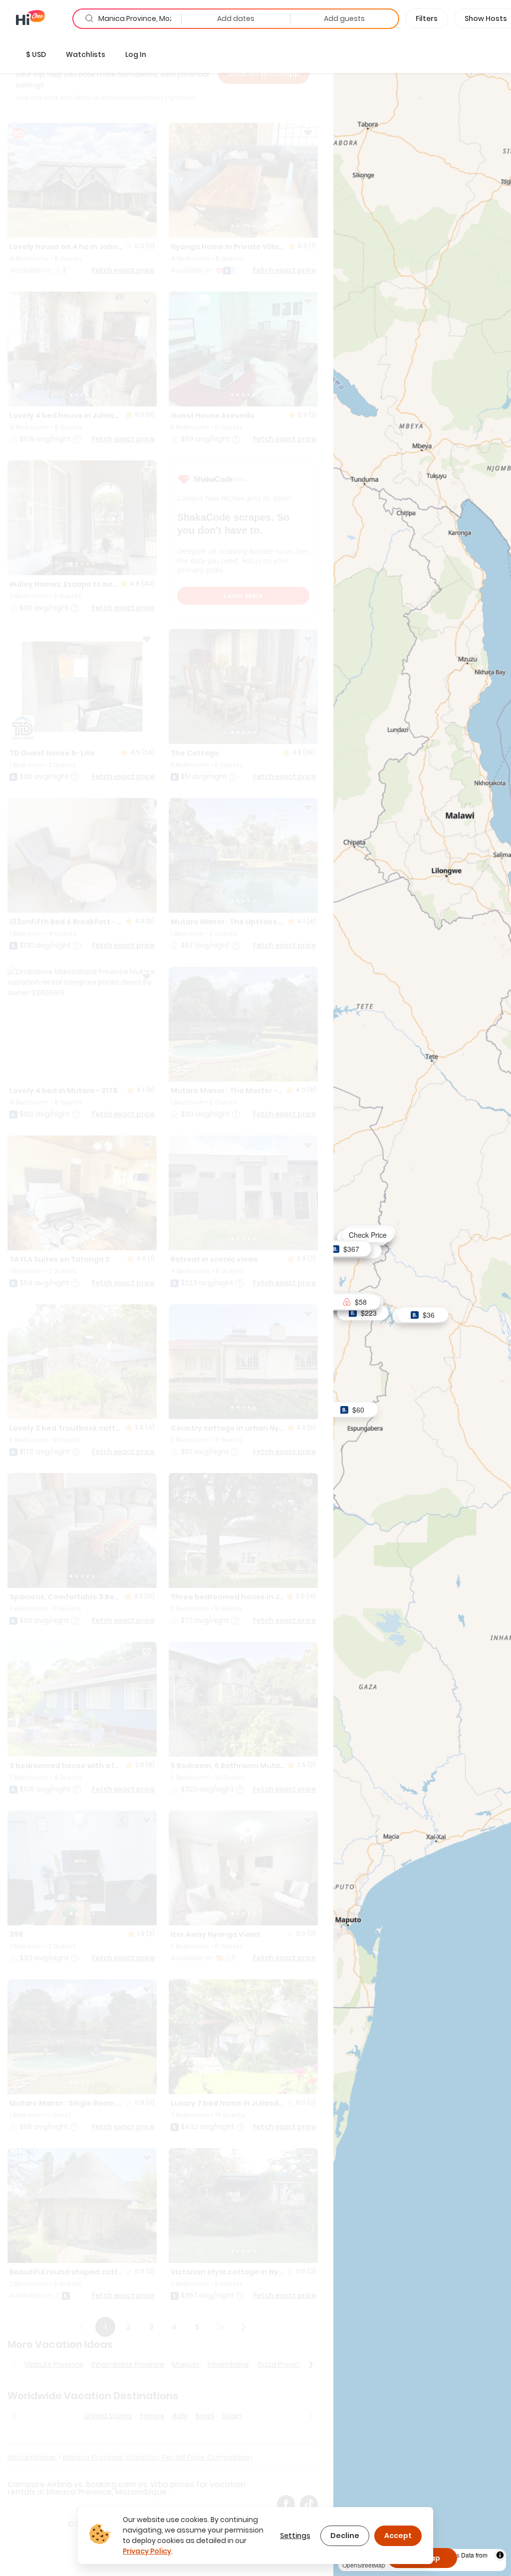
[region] (422, 1306)
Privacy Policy (147, 2551)
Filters (427, 18)
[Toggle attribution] (500, 2555)
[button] (36, 54)
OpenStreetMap (364, 2565)
